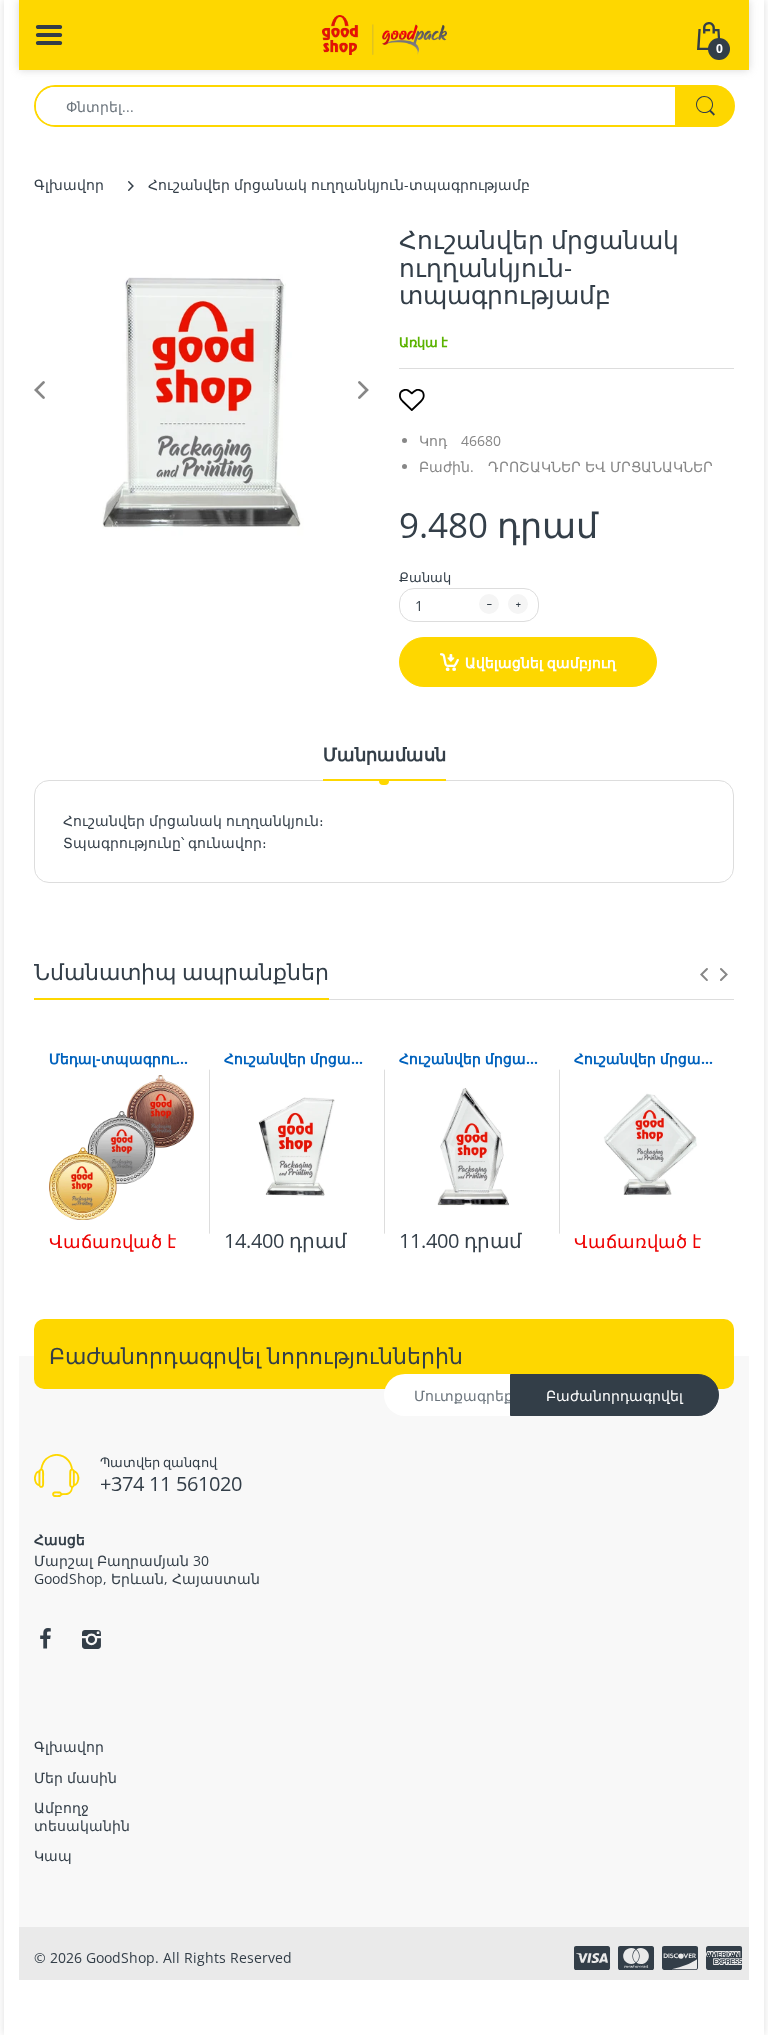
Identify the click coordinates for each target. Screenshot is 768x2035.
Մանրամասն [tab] (384, 754)
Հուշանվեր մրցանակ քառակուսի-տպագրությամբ (646, 1058)
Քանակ (425, 577)
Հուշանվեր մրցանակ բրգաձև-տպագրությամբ (471, 1058)
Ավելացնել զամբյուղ (540, 662)
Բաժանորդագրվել (614, 1395)
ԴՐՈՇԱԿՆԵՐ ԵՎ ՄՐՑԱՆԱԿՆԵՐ (600, 466)
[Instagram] (91, 1639)
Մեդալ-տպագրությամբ (121, 1058)
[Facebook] (45, 1639)
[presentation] (704, 974)
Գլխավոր (69, 184)
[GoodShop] (384, 33)
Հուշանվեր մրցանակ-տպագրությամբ (296, 1058)
